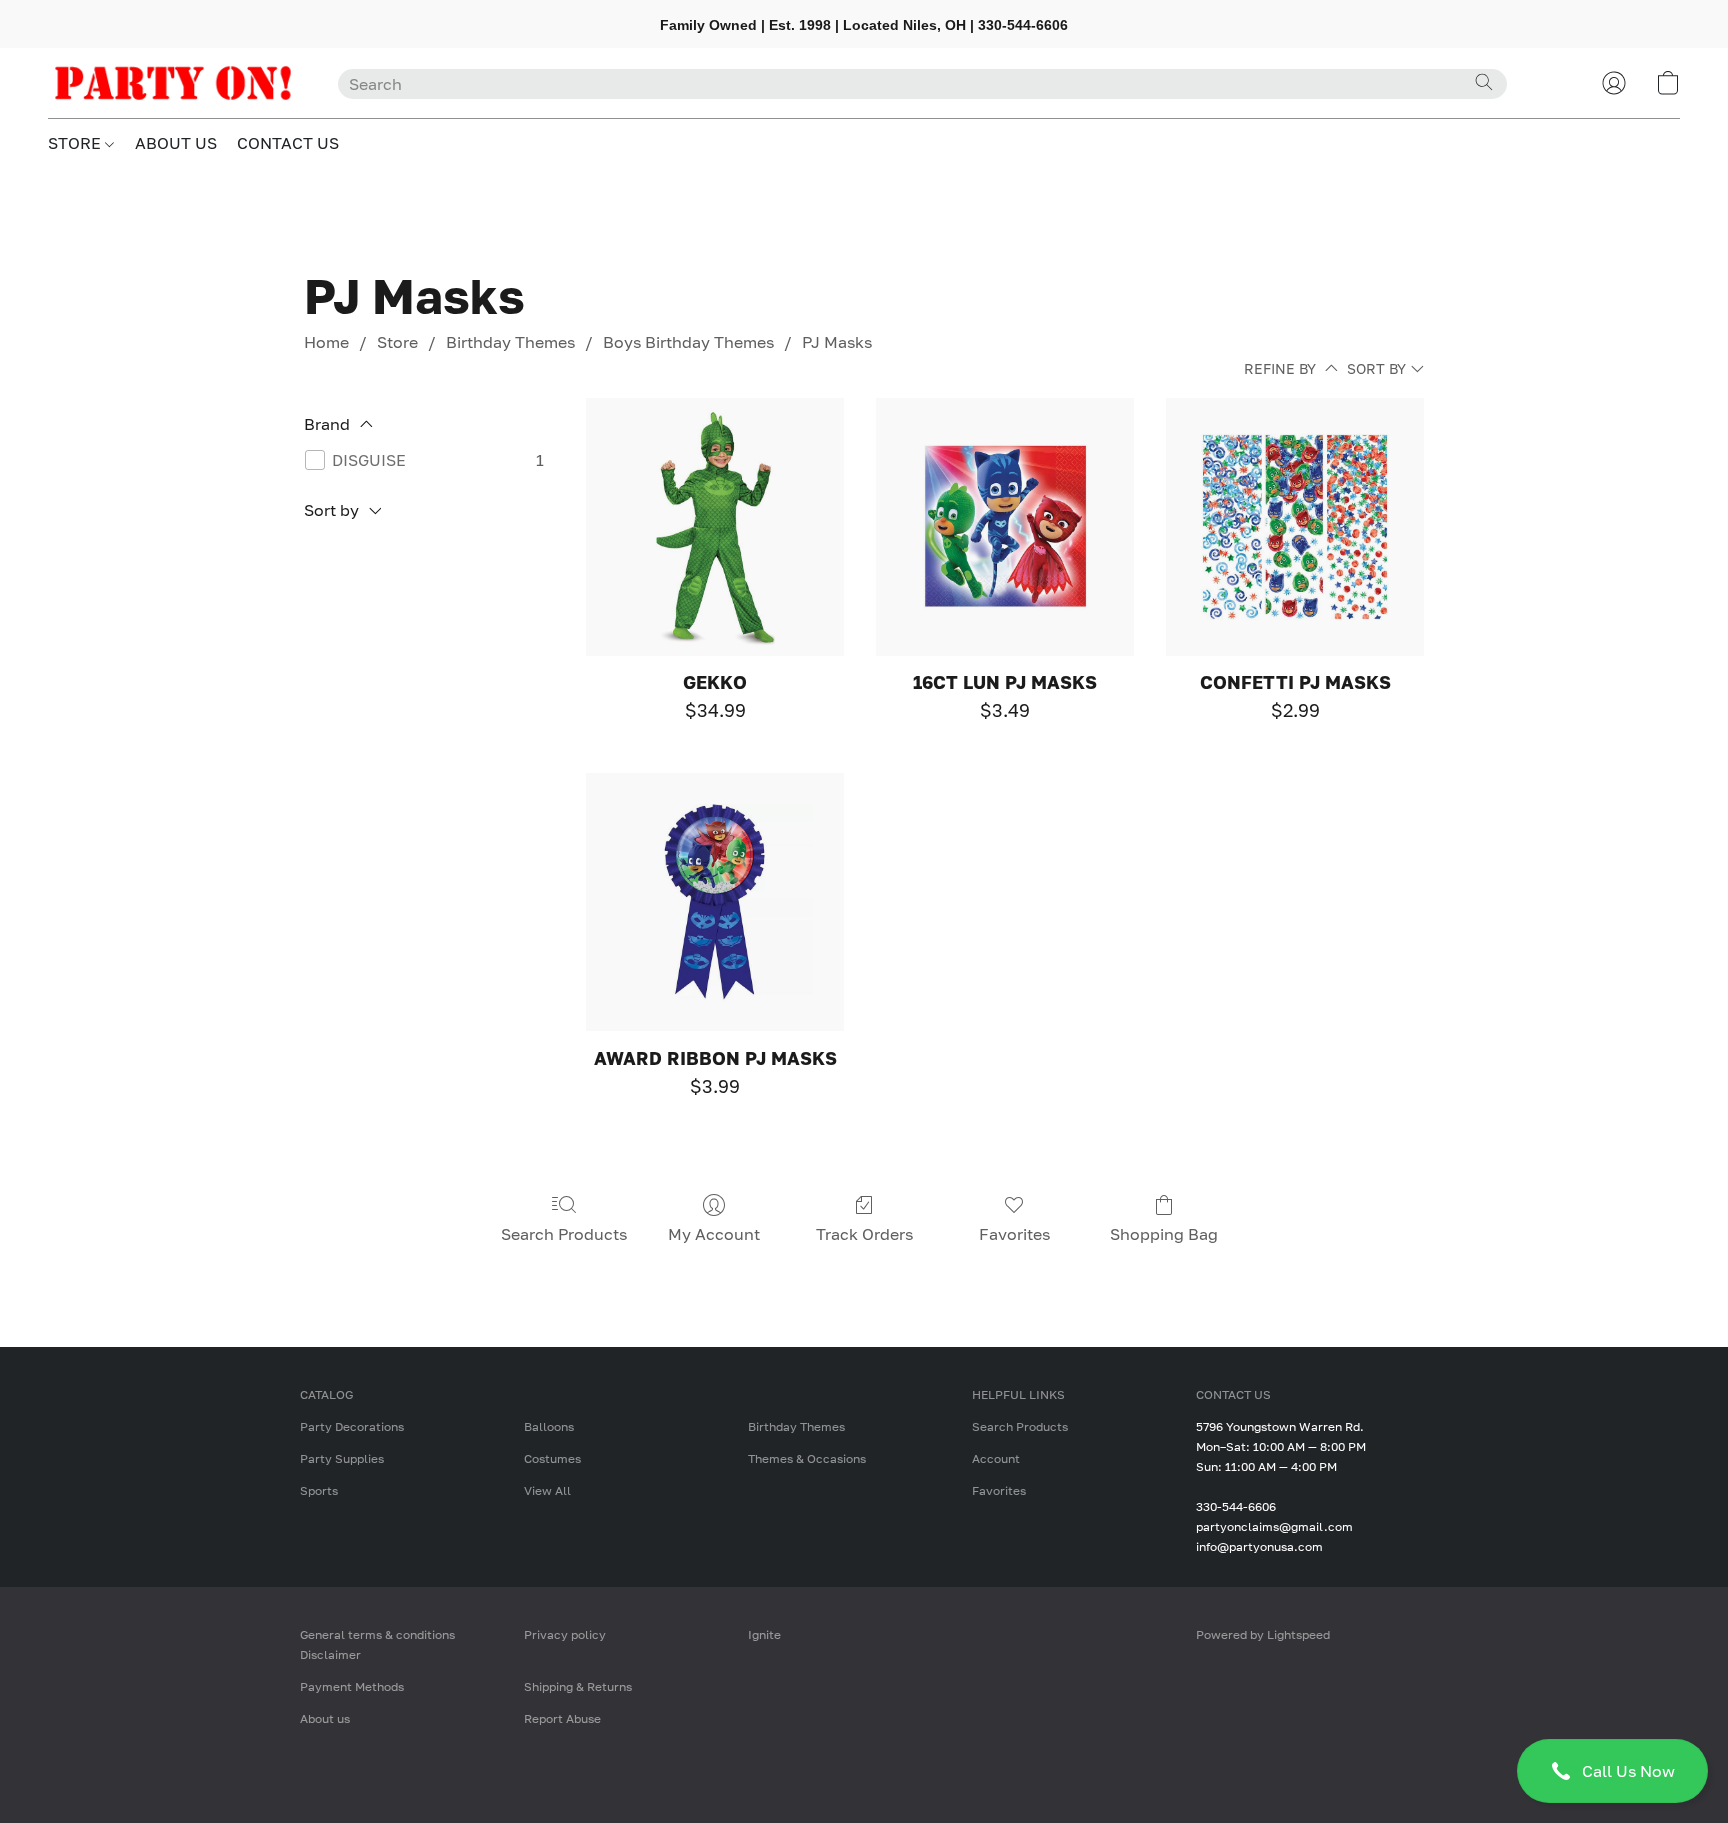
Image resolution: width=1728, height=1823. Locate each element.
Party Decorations (352, 1426)
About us (325, 1718)
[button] (1612, 1771)
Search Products (564, 1234)
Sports (319, 1490)
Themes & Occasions (807, 1458)
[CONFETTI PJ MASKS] (1295, 527)
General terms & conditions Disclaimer (377, 1644)
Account (996, 1458)
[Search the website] (1484, 82)
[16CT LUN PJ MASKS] (1005, 527)
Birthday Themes (510, 342)
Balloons (549, 1426)
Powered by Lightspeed (1263, 1634)
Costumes (552, 1458)
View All (547, 1490)
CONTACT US (288, 143)
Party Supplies (342, 1458)
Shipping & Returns (578, 1686)
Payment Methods (352, 1686)
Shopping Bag (1164, 1234)
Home (326, 342)
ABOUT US (176, 143)
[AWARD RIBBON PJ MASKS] (715, 902)
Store (397, 342)
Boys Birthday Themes (688, 342)
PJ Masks (837, 342)
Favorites (1014, 1234)
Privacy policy (565, 1634)
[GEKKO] (715, 527)
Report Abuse (562, 1718)
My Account (714, 1234)
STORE (76, 143)
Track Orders (864, 1234)
